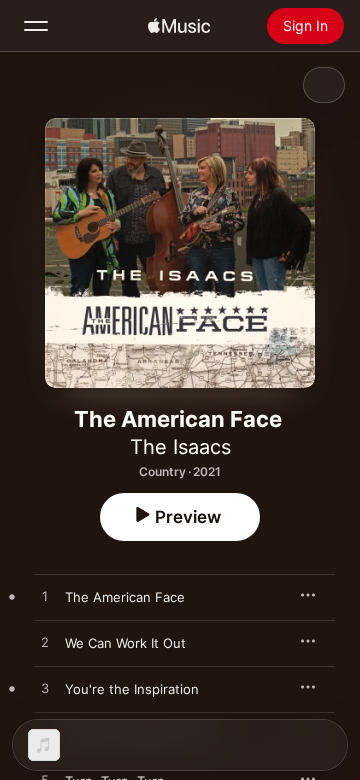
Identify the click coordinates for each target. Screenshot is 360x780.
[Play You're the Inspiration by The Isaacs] (45, 689)
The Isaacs (180, 447)
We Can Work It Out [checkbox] (125, 643)
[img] (179, 26)
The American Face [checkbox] (125, 597)
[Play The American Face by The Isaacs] (45, 597)
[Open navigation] (36, 26)
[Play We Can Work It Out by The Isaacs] (45, 643)
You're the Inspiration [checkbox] (132, 689)
